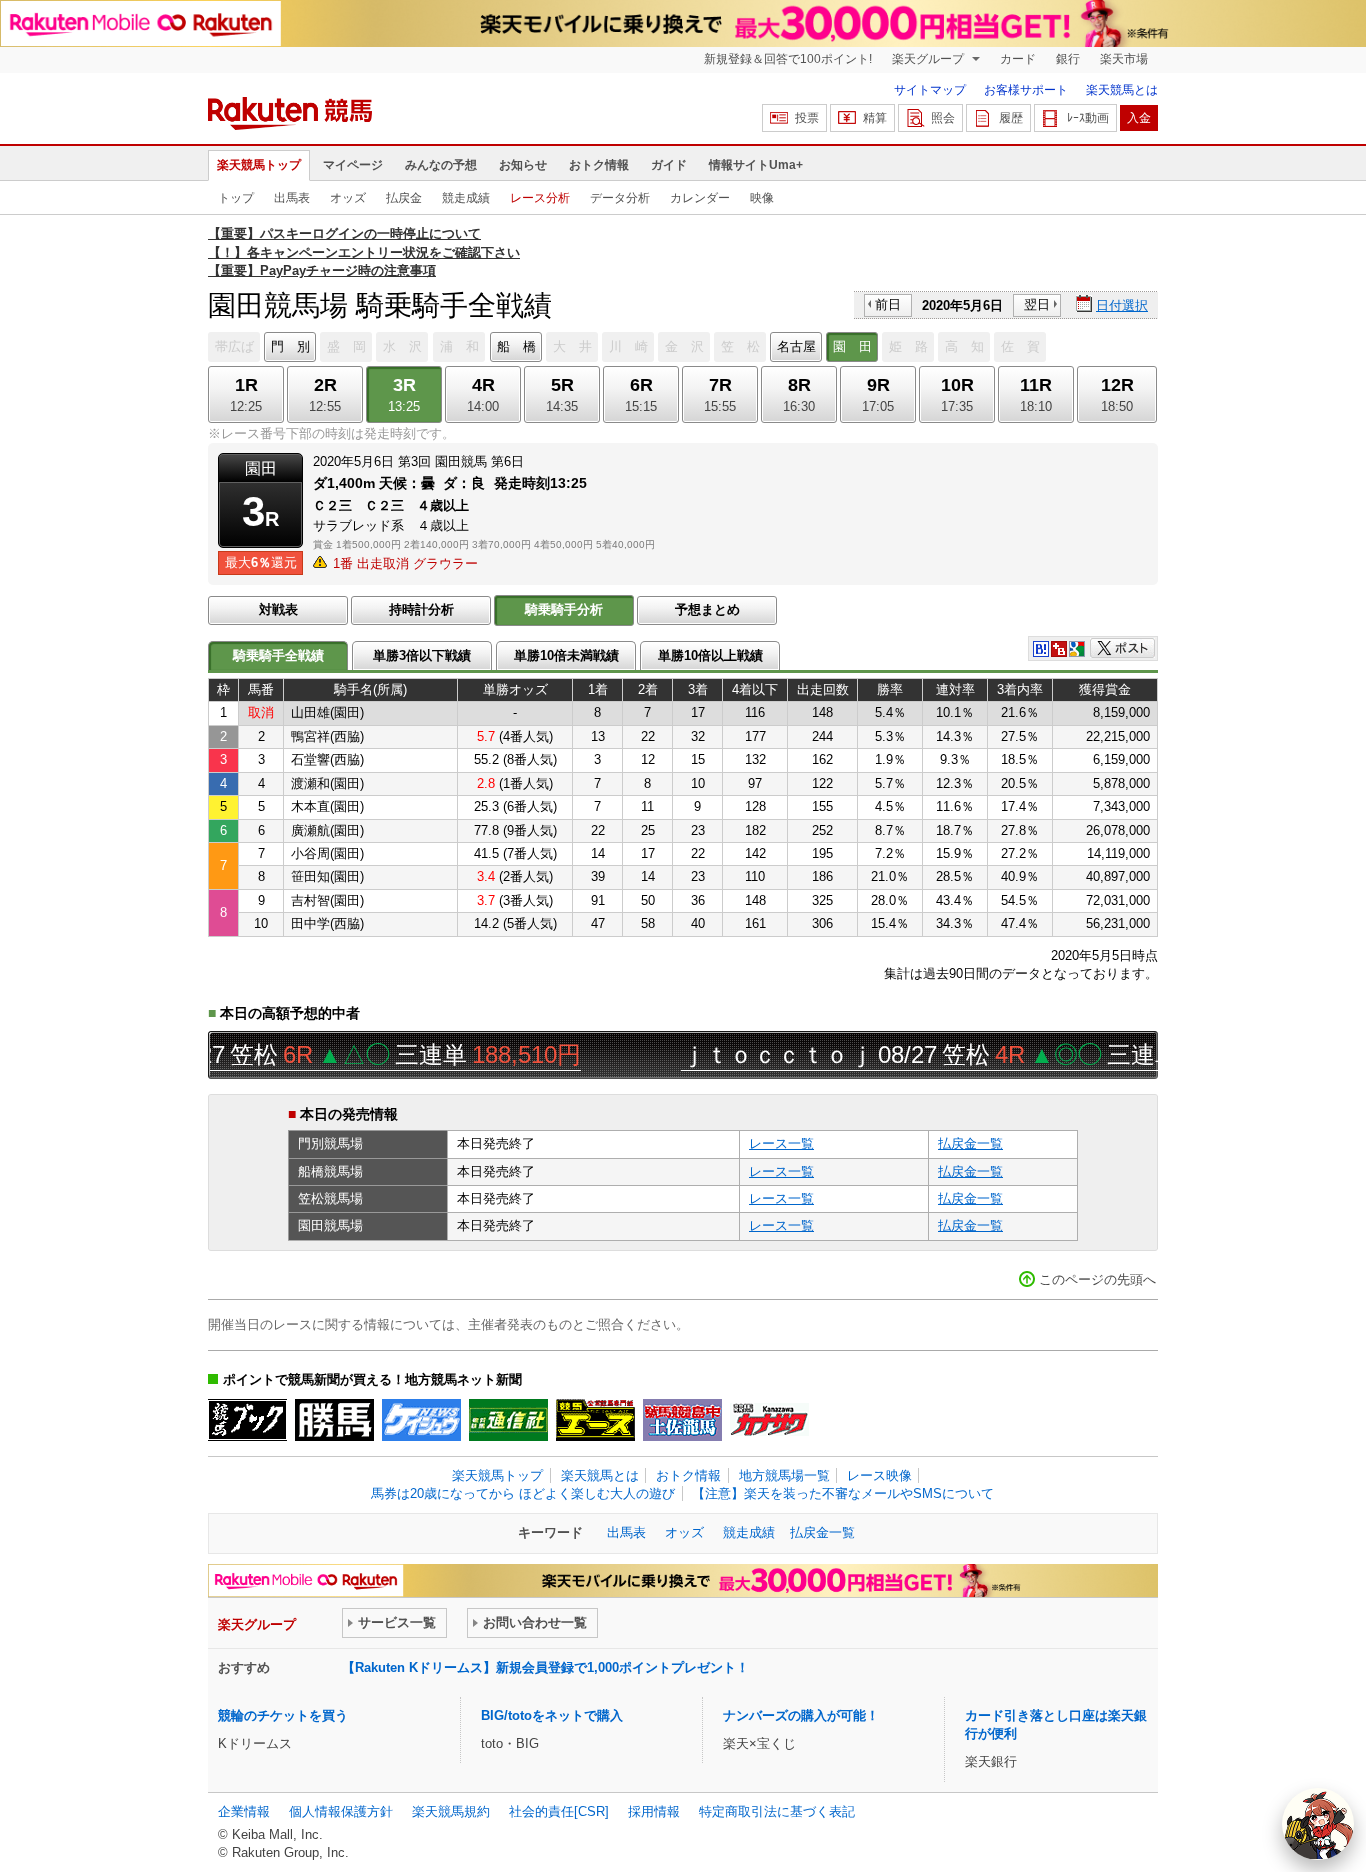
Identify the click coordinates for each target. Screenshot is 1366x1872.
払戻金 (404, 198)
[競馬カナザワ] (769, 1420)
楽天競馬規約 (451, 1811)
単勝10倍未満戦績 (566, 655)
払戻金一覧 (970, 1143)
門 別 (290, 346)
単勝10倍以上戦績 (710, 655)
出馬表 (292, 198)
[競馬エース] (595, 1420)
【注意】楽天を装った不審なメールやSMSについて (843, 1493)
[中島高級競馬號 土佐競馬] (682, 1420)
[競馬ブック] (247, 1420)
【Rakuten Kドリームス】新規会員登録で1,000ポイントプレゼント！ (545, 1667)
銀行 (1068, 59)
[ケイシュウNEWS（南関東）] (421, 1420)
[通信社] (508, 1420)
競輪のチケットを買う (283, 1715)
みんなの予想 (441, 165)
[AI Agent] (1318, 1824)
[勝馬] (334, 1420)
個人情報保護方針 (341, 1811)
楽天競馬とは (1122, 90)
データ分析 (620, 198)
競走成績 (466, 198)
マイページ (353, 165)
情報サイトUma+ (756, 165)
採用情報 (654, 1811)
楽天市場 (1124, 59)
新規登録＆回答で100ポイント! (788, 59)
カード (1018, 59)
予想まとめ (707, 609)
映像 (762, 198)
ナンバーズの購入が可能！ (801, 1715)
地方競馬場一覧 (784, 1475)
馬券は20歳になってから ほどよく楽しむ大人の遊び (523, 1493)
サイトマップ (930, 90)
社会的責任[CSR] (559, 1811)
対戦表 (278, 609)
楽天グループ (929, 59)
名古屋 (796, 346)
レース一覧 (781, 1143)
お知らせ (523, 165)
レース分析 (540, 198)
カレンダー (700, 198)
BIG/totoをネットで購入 (552, 1715)
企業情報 (244, 1811)
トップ (236, 198)
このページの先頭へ (1097, 1279)
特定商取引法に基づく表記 (777, 1811)
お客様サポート (1026, 90)
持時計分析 (421, 609)
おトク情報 (599, 165)
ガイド (669, 165)
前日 (888, 304)
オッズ (348, 198)
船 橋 (516, 346)
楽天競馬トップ (259, 165)
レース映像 (879, 1475)
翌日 (1037, 304)
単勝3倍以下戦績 (422, 655)
